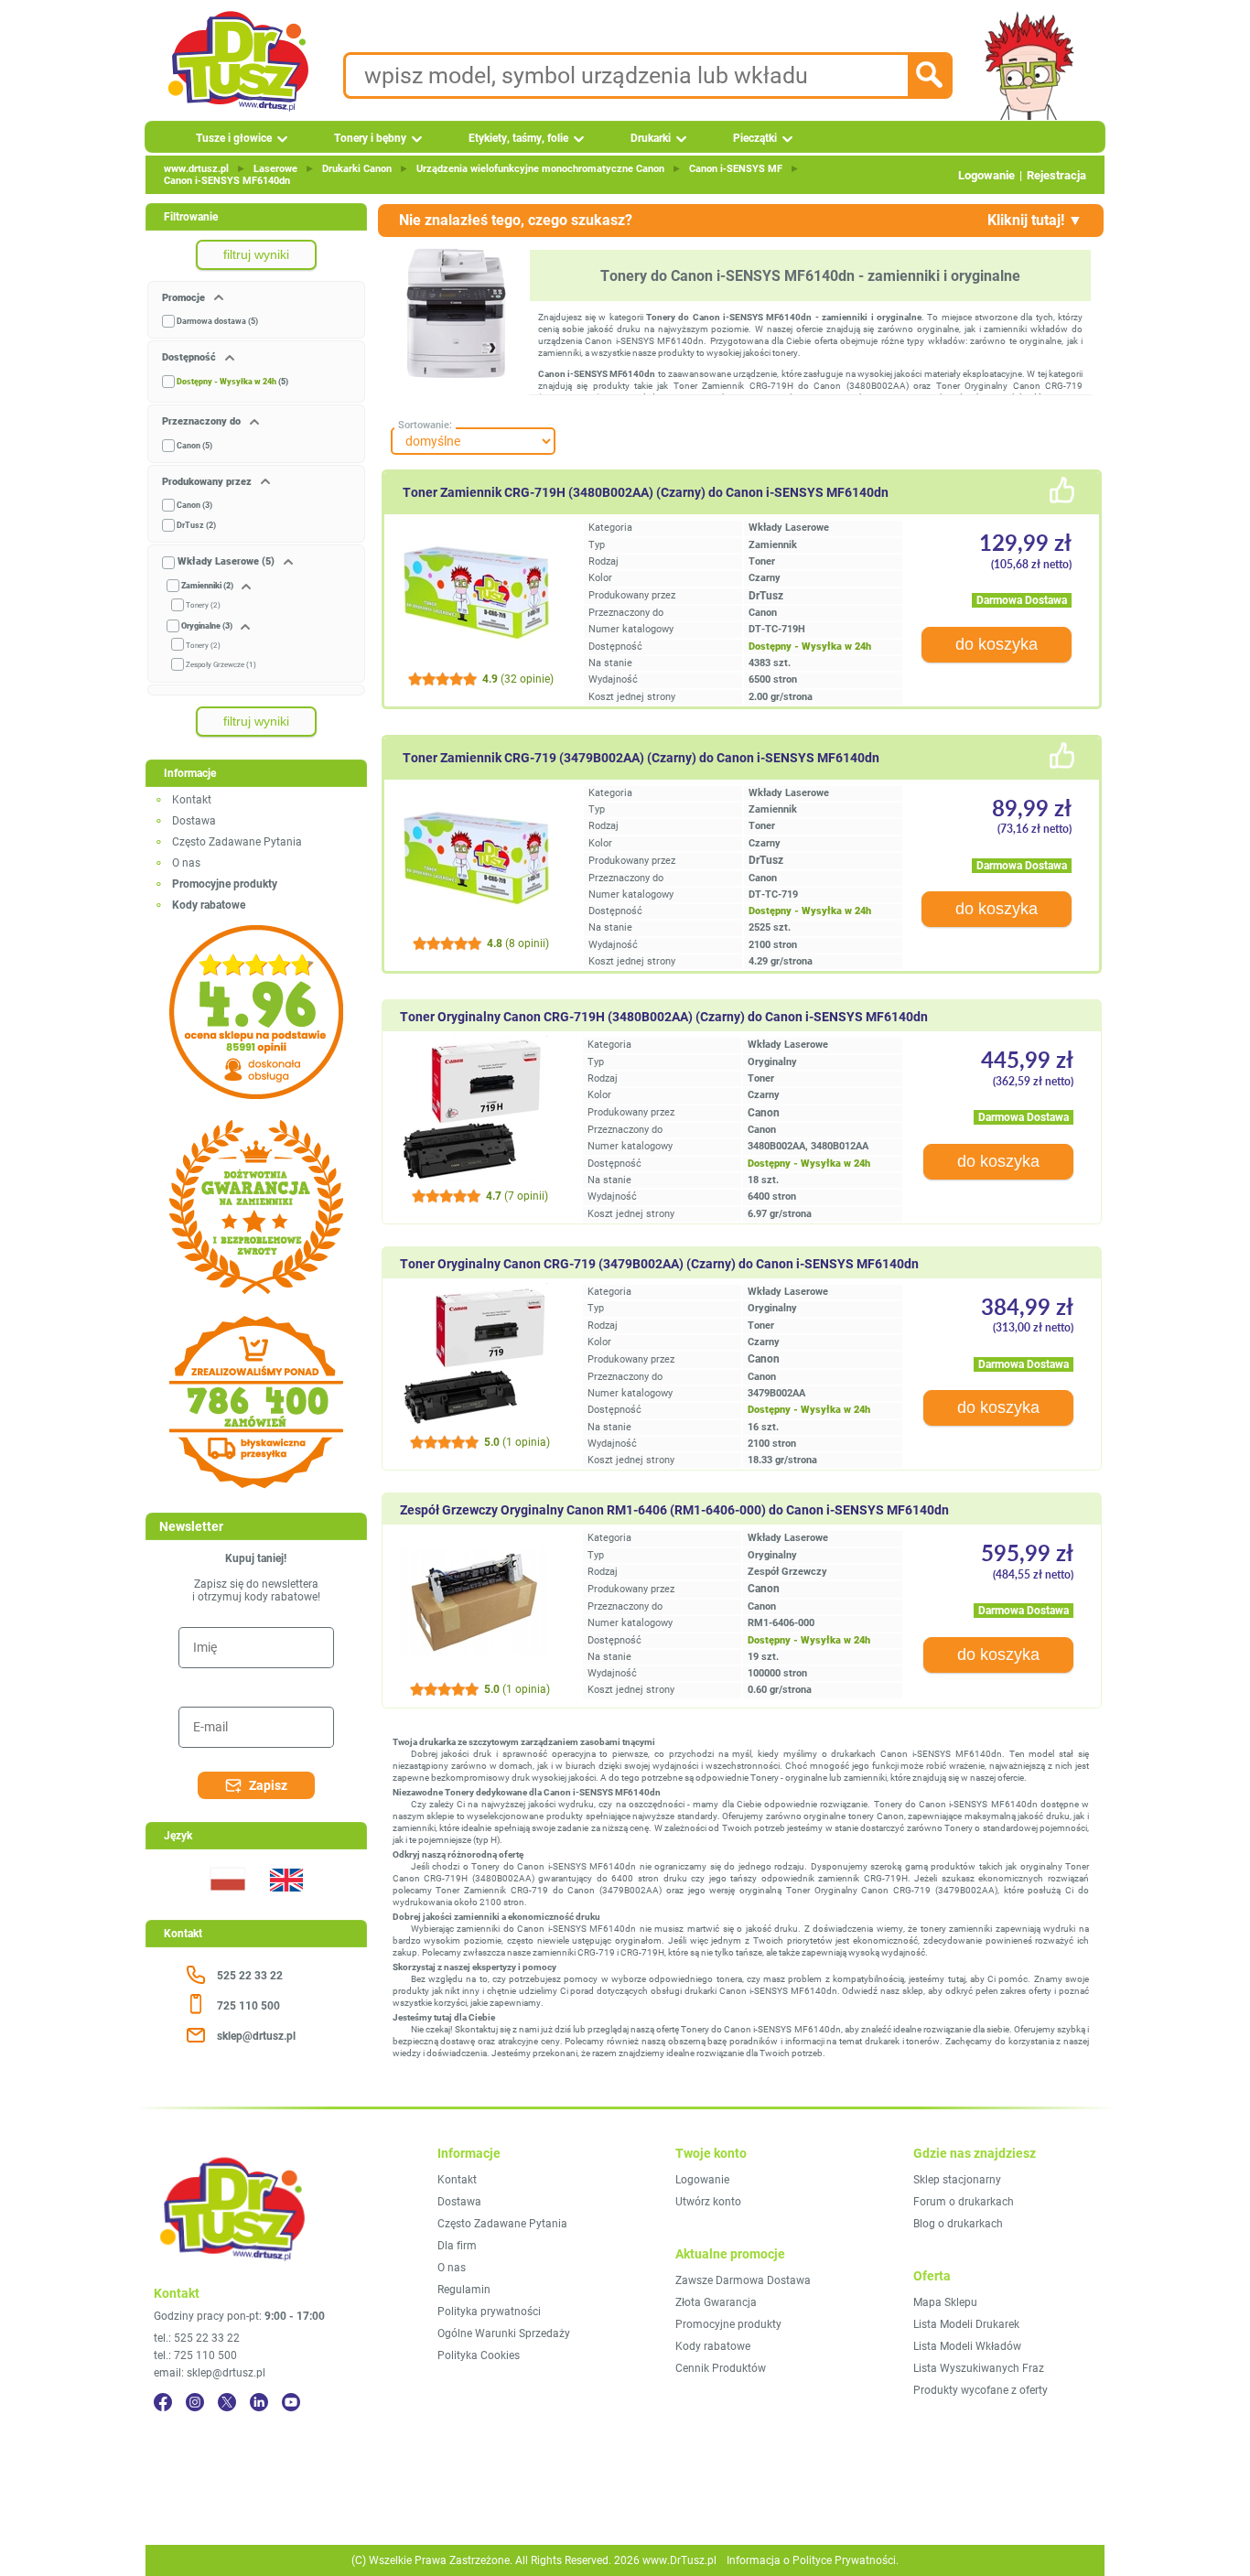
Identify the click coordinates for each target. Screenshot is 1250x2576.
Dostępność (190, 357)
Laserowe (275, 169)
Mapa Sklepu (945, 2302)
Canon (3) (194, 505)
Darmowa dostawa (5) (217, 321)
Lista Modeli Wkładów (967, 2346)
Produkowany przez (208, 482)
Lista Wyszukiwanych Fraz (979, 2368)
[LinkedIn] (259, 2402)
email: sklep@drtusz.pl (210, 2373)
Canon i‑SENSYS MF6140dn (227, 181)
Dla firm (457, 2246)
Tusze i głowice (234, 138)
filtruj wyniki (256, 254)
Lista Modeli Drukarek (966, 2324)
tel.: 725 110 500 (195, 2355)
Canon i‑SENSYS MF (736, 169)
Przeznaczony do (203, 421)
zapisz (268, 1785)
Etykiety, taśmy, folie (518, 138)
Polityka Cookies (479, 2355)
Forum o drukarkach (964, 2202)
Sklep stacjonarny (957, 2180)
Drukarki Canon (357, 169)
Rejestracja (1056, 175)
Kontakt (192, 800)
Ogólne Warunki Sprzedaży (504, 2333)
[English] (286, 1902)
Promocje (185, 298)
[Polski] (227, 1902)
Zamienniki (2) (207, 586)
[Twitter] (227, 2402)
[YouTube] (291, 2402)
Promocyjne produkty (728, 2324)
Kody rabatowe (713, 2346)
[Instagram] (195, 2402)
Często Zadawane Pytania (237, 842)
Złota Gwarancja (716, 2302)
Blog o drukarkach (958, 2224)
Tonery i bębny (370, 138)
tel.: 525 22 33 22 (197, 2338)
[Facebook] (163, 2402)
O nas (186, 863)
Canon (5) (194, 446)
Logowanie (986, 175)
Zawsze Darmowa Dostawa (743, 2280)
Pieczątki (755, 138)
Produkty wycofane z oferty (981, 2390)
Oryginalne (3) (207, 626)
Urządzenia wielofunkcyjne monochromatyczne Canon (540, 169)
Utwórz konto (708, 2202)
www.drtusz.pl (196, 169)
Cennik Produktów (721, 2368)
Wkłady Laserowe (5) (226, 561)
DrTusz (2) (196, 525)
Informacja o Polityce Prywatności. (813, 2560)
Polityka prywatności (489, 2312)
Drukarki (651, 138)
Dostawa (194, 821)
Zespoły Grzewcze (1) (221, 665)
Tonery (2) (203, 605)
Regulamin (464, 2290)
